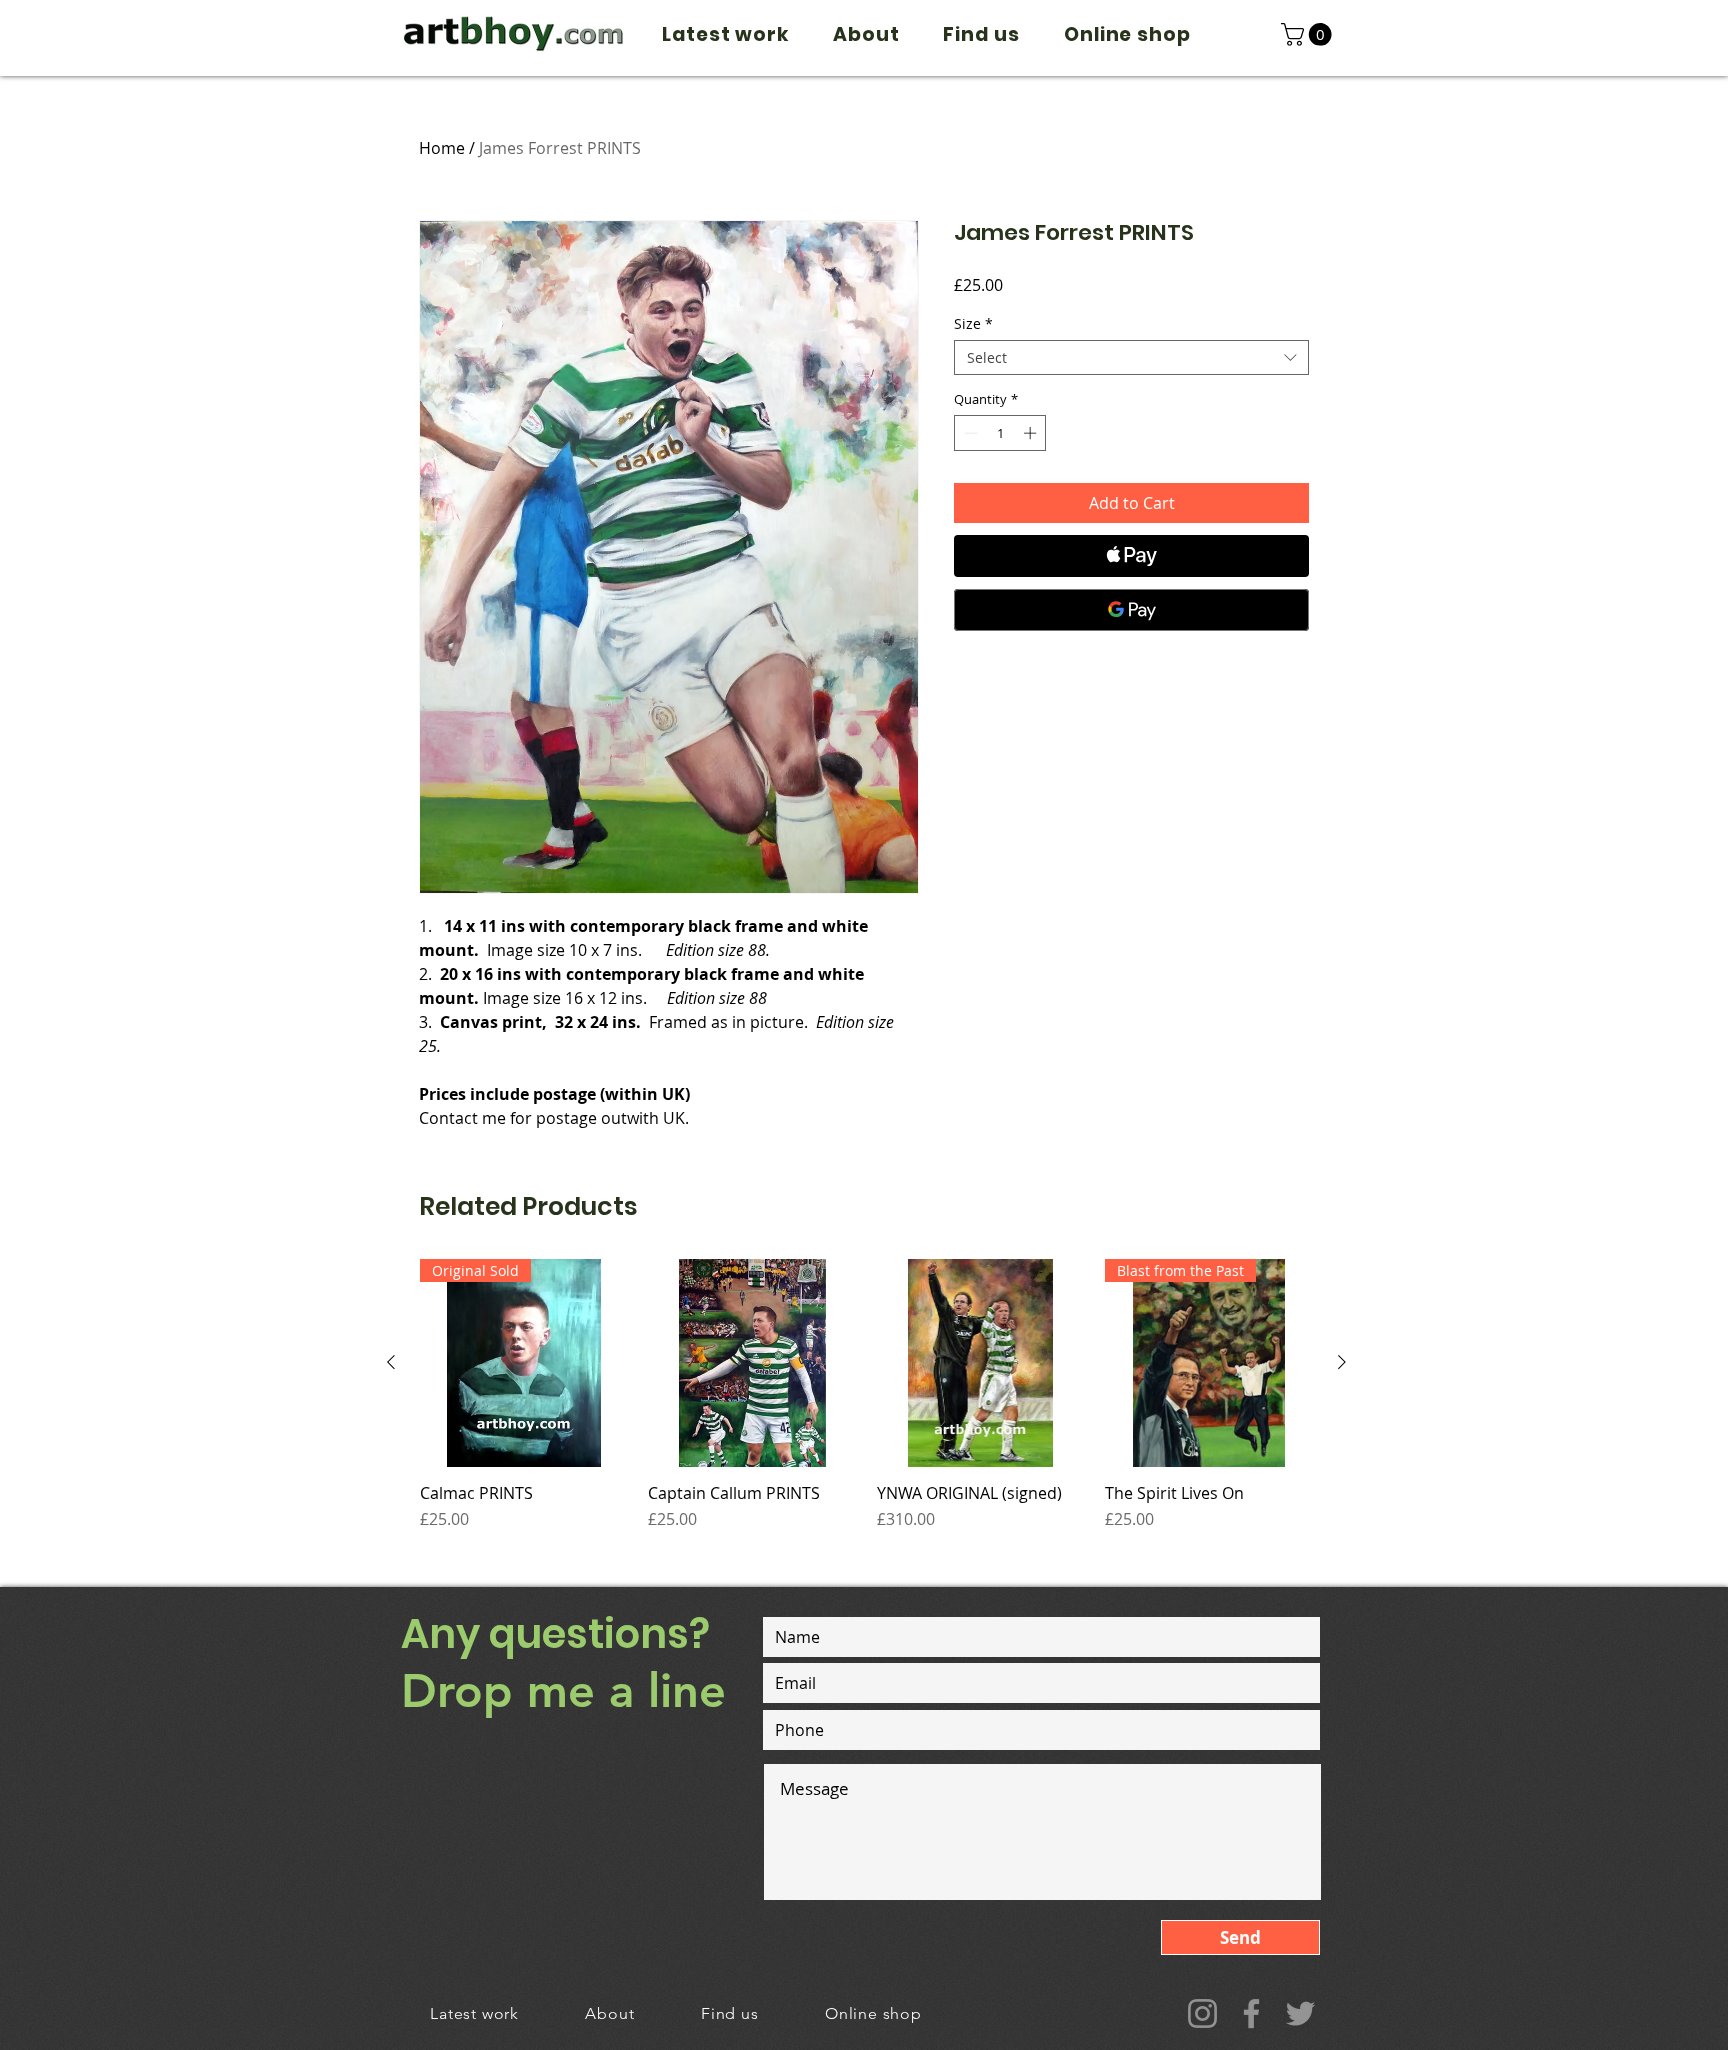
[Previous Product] (391, 1362)
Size (973, 323)
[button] (1309, 34)
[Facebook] (1251, 2013)
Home (442, 148)
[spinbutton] (1000, 433)
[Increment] (1032, 433)
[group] (866, 1405)
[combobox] (1131, 357)
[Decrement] (969, 433)
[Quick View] (752, 1363)
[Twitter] (1300, 2013)
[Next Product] (1342, 1362)
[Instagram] (1202, 2013)
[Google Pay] (1131, 610)
